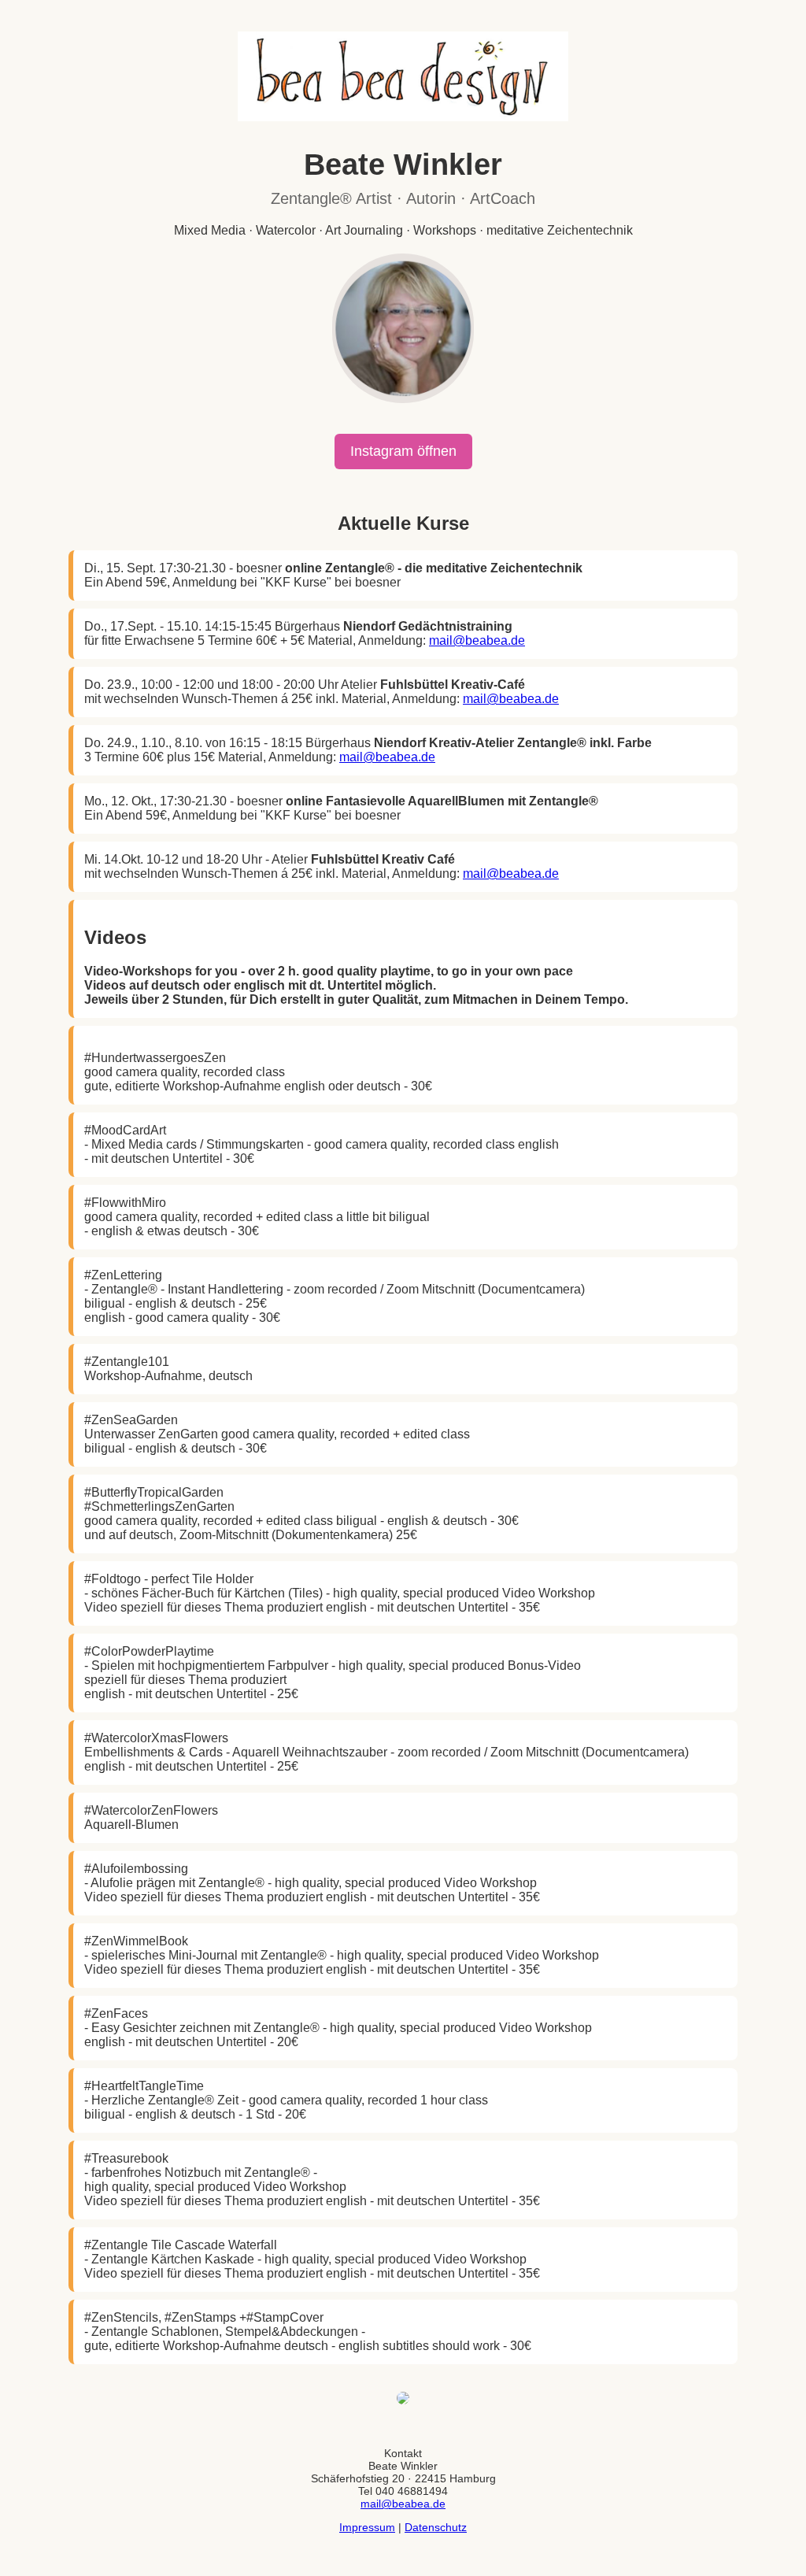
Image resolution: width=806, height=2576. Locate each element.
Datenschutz (436, 2527)
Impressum (367, 2527)
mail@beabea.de (477, 640)
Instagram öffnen (403, 451)
